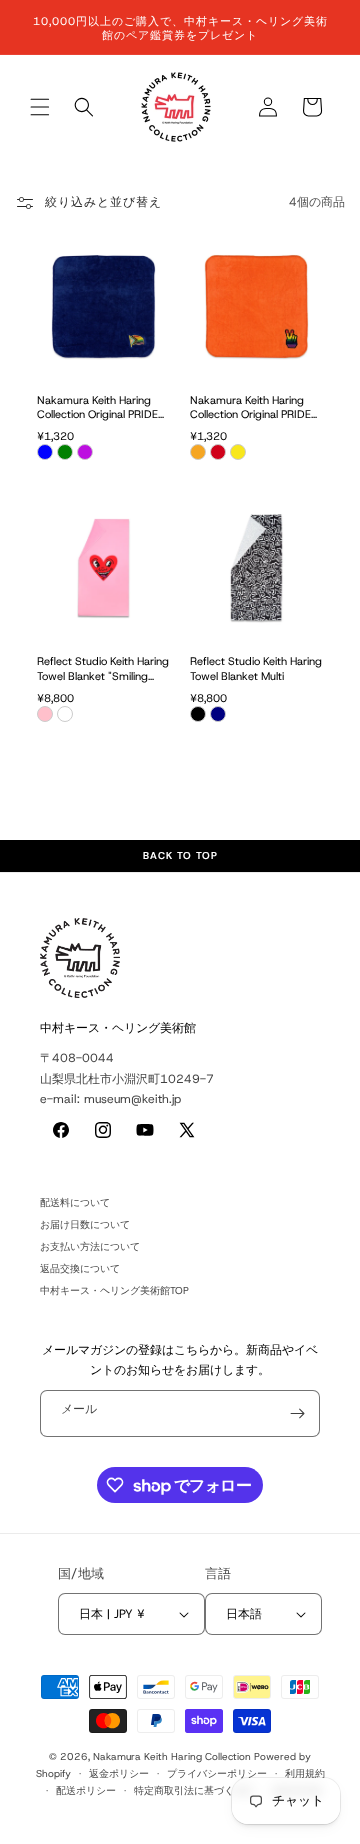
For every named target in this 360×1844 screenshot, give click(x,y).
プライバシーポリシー (217, 1773)
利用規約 (305, 1773)
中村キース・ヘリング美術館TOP (114, 1290)
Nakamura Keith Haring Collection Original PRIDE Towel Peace (250, 408)
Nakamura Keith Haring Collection (172, 1756)
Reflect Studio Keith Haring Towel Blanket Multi (256, 668)
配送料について (75, 1202)
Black (198, 714)
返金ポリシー (119, 1773)
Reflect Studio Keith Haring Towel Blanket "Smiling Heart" (103, 669)
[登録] (297, 1413)
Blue (45, 452)
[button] (40, 107)
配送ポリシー (86, 1790)
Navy (218, 714)
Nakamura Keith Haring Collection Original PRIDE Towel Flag (97, 408)
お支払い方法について (90, 1246)
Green (65, 452)
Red (218, 452)
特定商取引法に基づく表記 (194, 1790)
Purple (85, 452)
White (65, 714)
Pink (45, 714)
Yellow (238, 452)
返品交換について (80, 1268)
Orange (198, 452)
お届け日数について (85, 1224)
